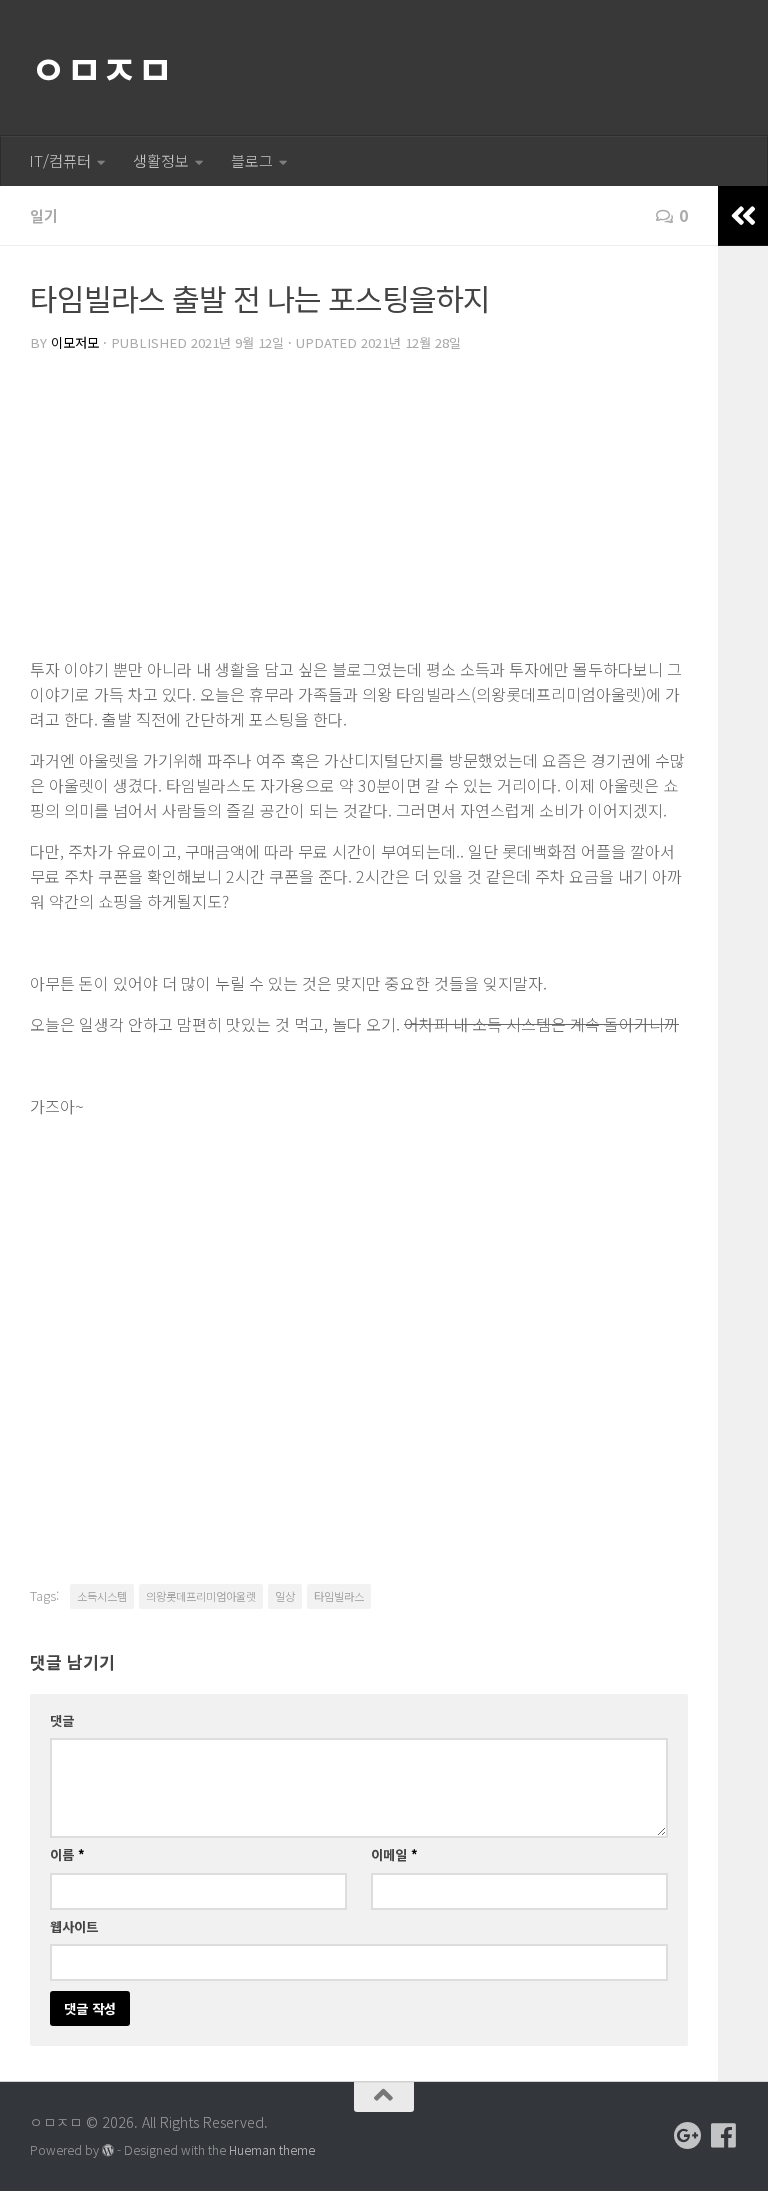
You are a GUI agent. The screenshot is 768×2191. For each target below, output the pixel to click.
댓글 (62, 1720)
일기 (44, 215)
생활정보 (161, 160)
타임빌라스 (339, 1596)
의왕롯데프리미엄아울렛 (201, 1596)
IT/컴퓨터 (60, 160)
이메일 (394, 1854)
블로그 (252, 160)
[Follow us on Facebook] (724, 2136)
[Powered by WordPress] (108, 2151)
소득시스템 (102, 1596)
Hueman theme (272, 2150)
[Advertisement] (359, 507)
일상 (285, 1596)
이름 (67, 1854)
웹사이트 (74, 1926)
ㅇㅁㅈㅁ (101, 68)
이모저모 (75, 342)
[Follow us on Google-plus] (688, 2136)
